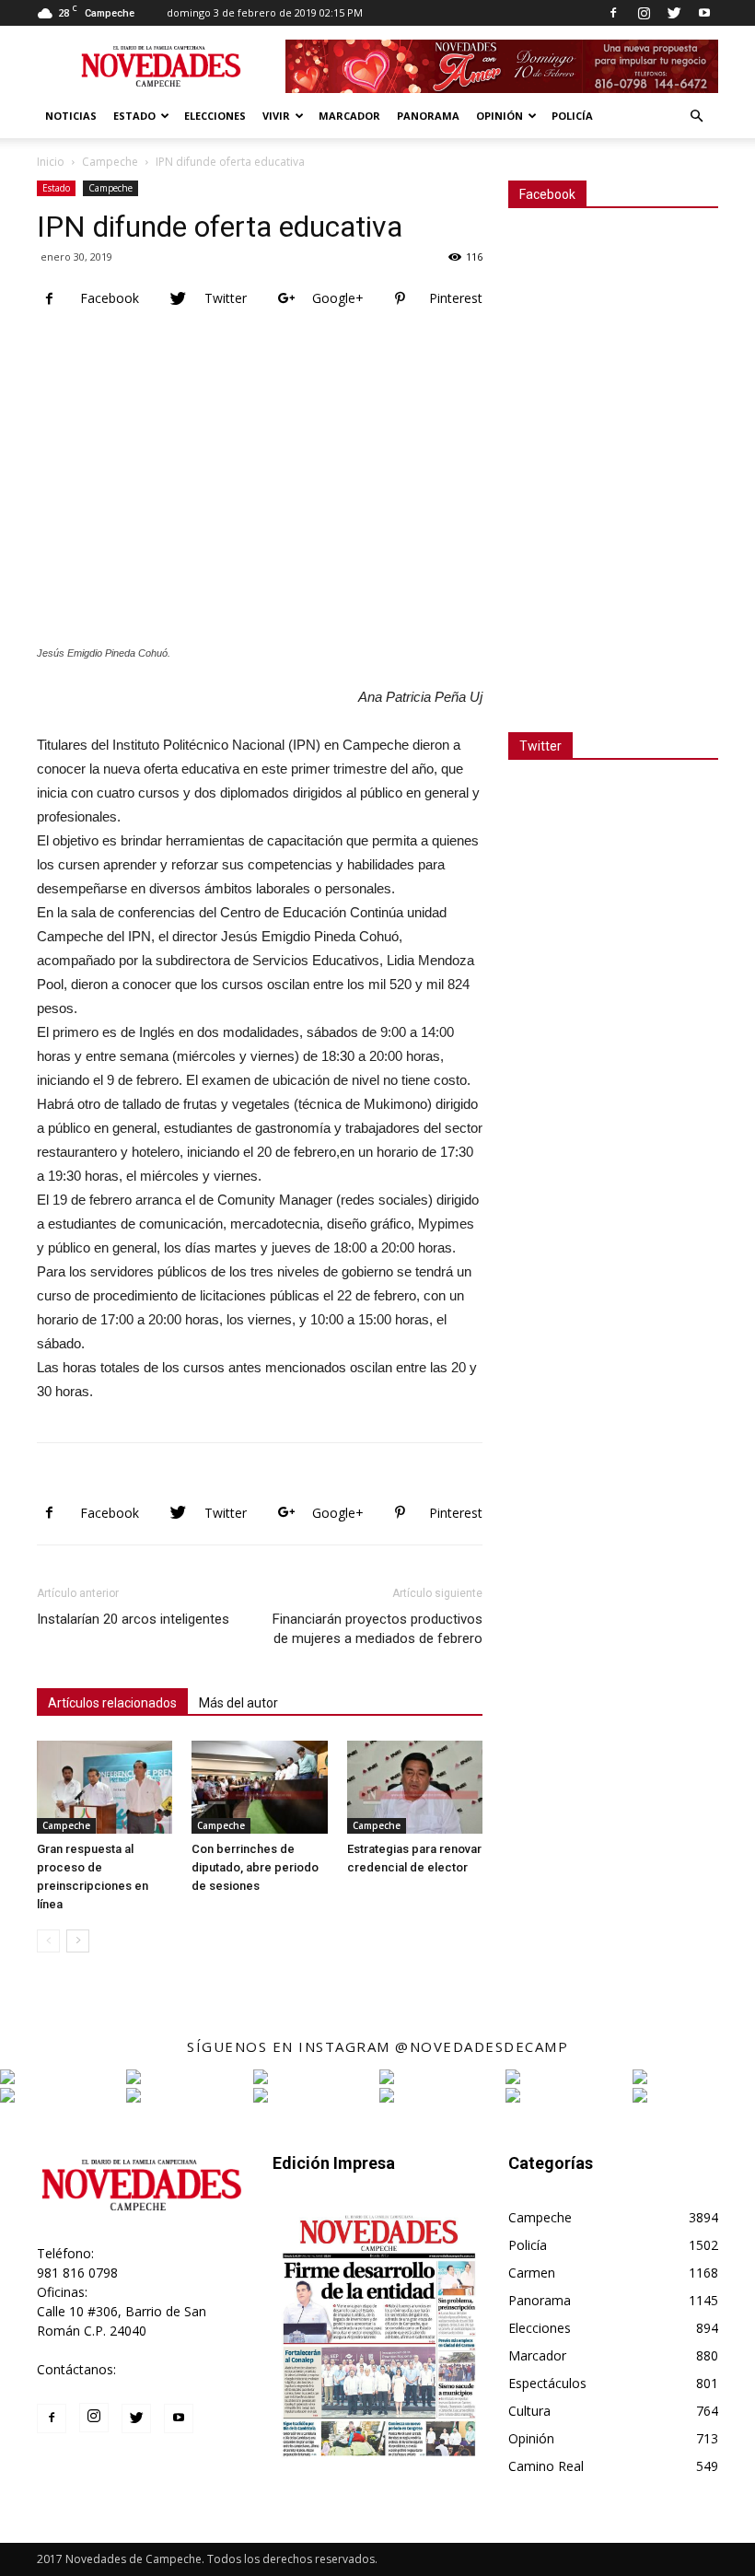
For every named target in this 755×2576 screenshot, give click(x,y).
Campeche (110, 162)
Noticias (71, 116)
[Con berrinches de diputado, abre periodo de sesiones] (259, 1787)
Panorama (428, 116)
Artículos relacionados (112, 1703)
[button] (696, 117)
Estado (134, 116)
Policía (572, 116)
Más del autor (238, 1703)
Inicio (51, 162)
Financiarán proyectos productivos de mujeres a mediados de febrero (377, 1629)
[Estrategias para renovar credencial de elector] (415, 1787)
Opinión (499, 116)
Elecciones (215, 116)
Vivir (276, 116)
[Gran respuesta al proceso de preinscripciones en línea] (105, 1787)
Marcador (349, 116)
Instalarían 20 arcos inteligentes (133, 1619)
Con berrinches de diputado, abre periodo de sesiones (255, 1867)
